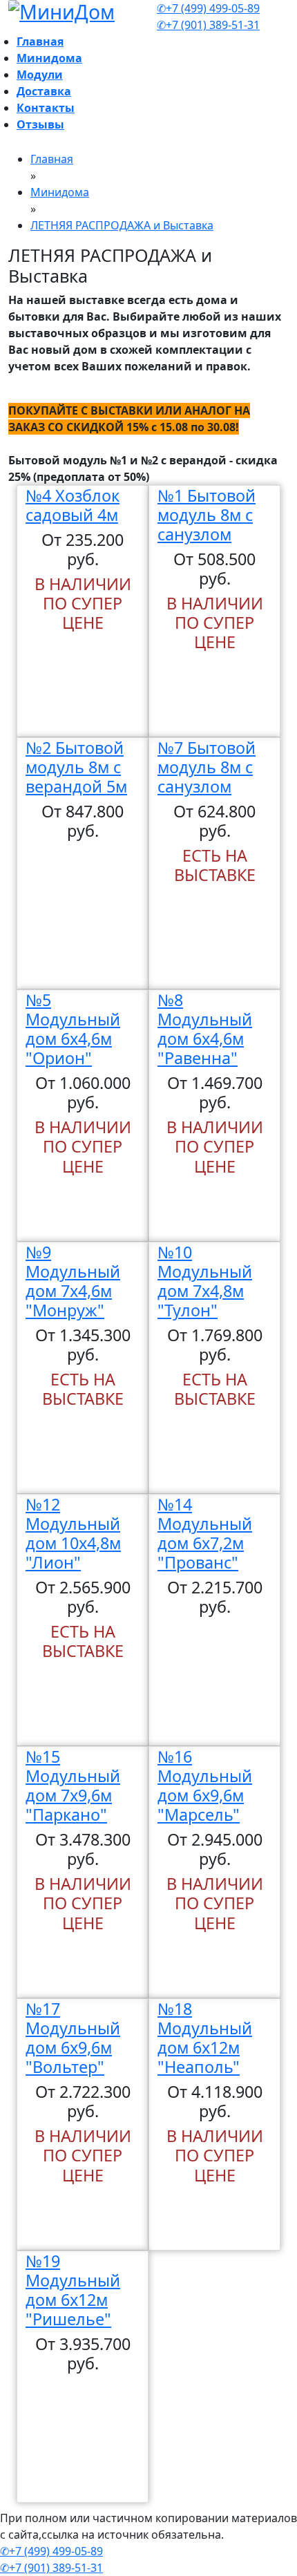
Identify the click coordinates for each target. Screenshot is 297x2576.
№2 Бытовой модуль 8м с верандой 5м (76, 767)
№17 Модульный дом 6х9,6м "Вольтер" (73, 2038)
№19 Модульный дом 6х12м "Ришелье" (73, 2290)
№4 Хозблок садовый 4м (73, 505)
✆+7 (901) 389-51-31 (208, 25)
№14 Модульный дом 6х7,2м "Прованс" (205, 1533)
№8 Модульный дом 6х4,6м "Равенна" (205, 1029)
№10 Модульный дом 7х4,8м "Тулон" (205, 1281)
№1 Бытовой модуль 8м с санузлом (207, 515)
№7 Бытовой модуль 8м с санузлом (207, 767)
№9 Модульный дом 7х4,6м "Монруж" (73, 1281)
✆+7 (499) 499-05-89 (208, 8)
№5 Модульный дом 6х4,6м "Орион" (73, 1029)
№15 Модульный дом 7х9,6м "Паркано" (73, 1786)
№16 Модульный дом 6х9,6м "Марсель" (205, 1786)
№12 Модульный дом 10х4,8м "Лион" (73, 1533)
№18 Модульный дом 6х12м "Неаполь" (205, 2038)
